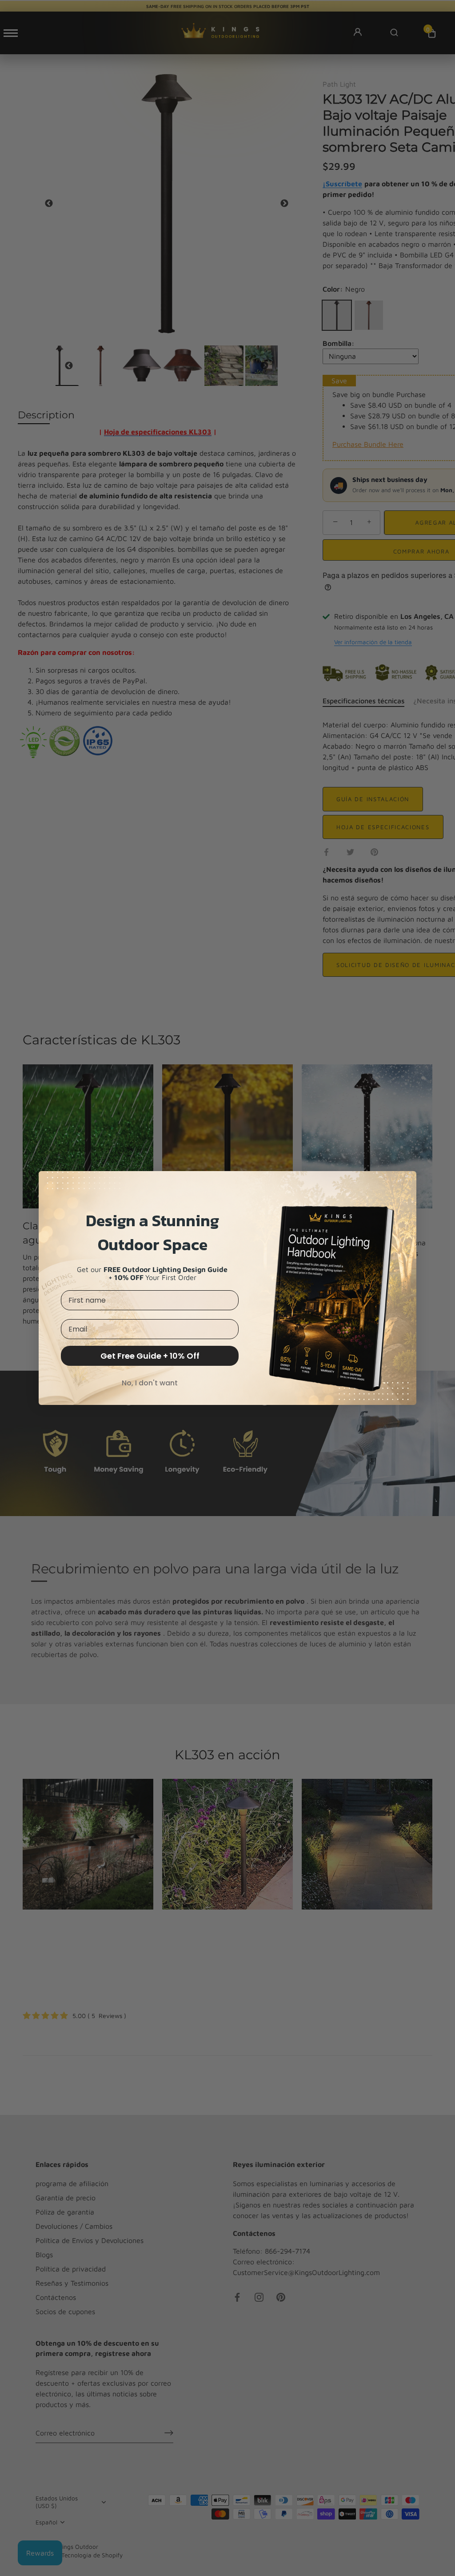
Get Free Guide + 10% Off (150, 1356)
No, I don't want (150, 1383)
